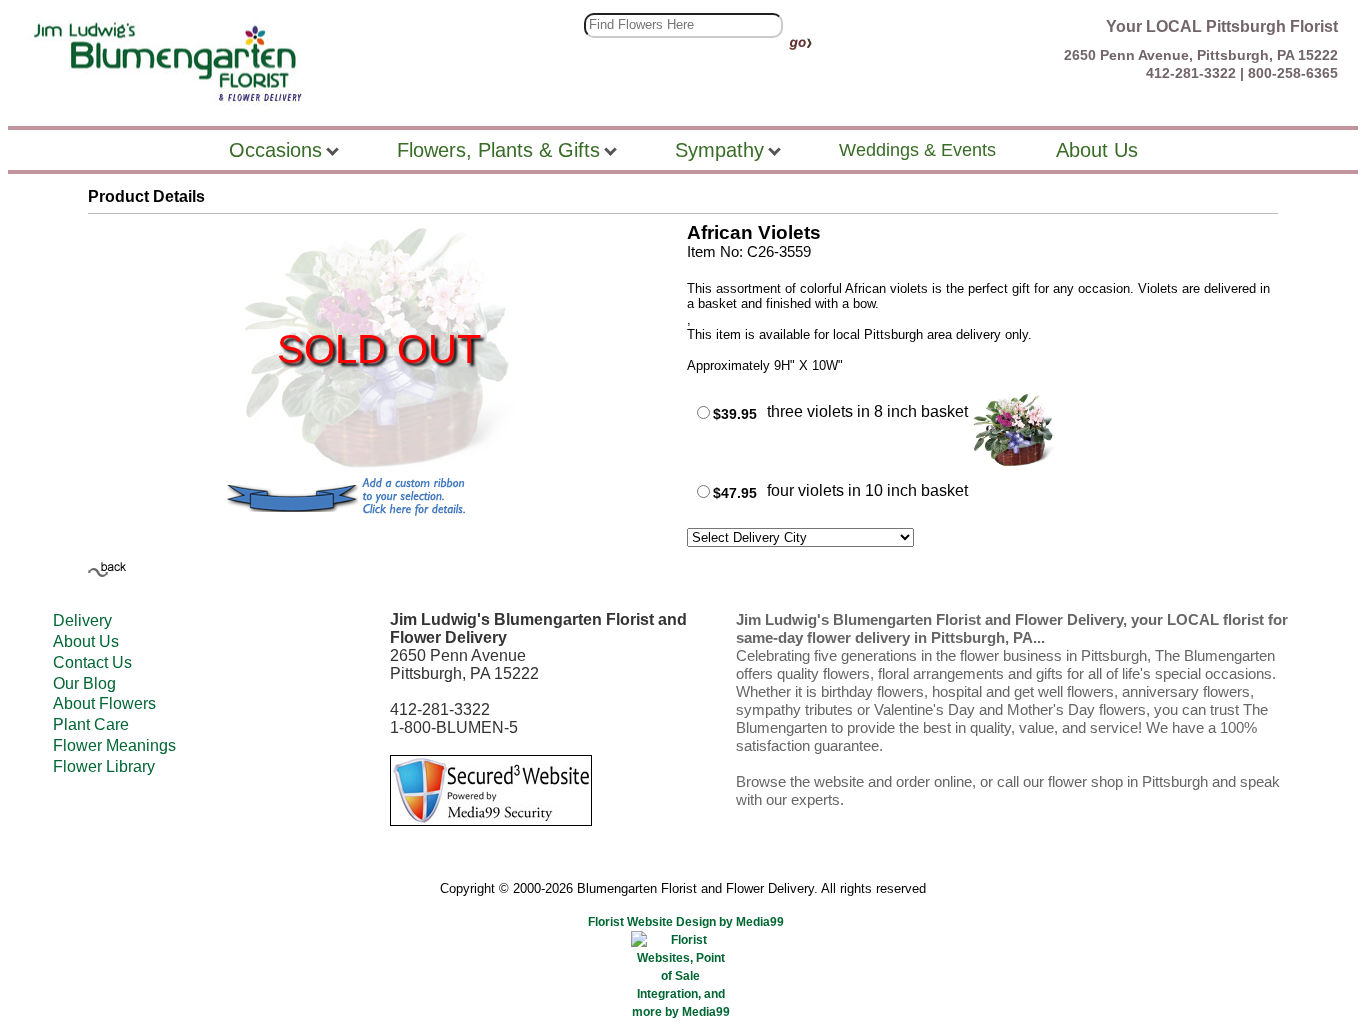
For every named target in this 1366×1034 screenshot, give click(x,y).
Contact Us (92, 662)
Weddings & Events (917, 150)
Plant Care (91, 724)
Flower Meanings (114, 745)
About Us (86, 641)
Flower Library (104, 766)
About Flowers (104, 703)
